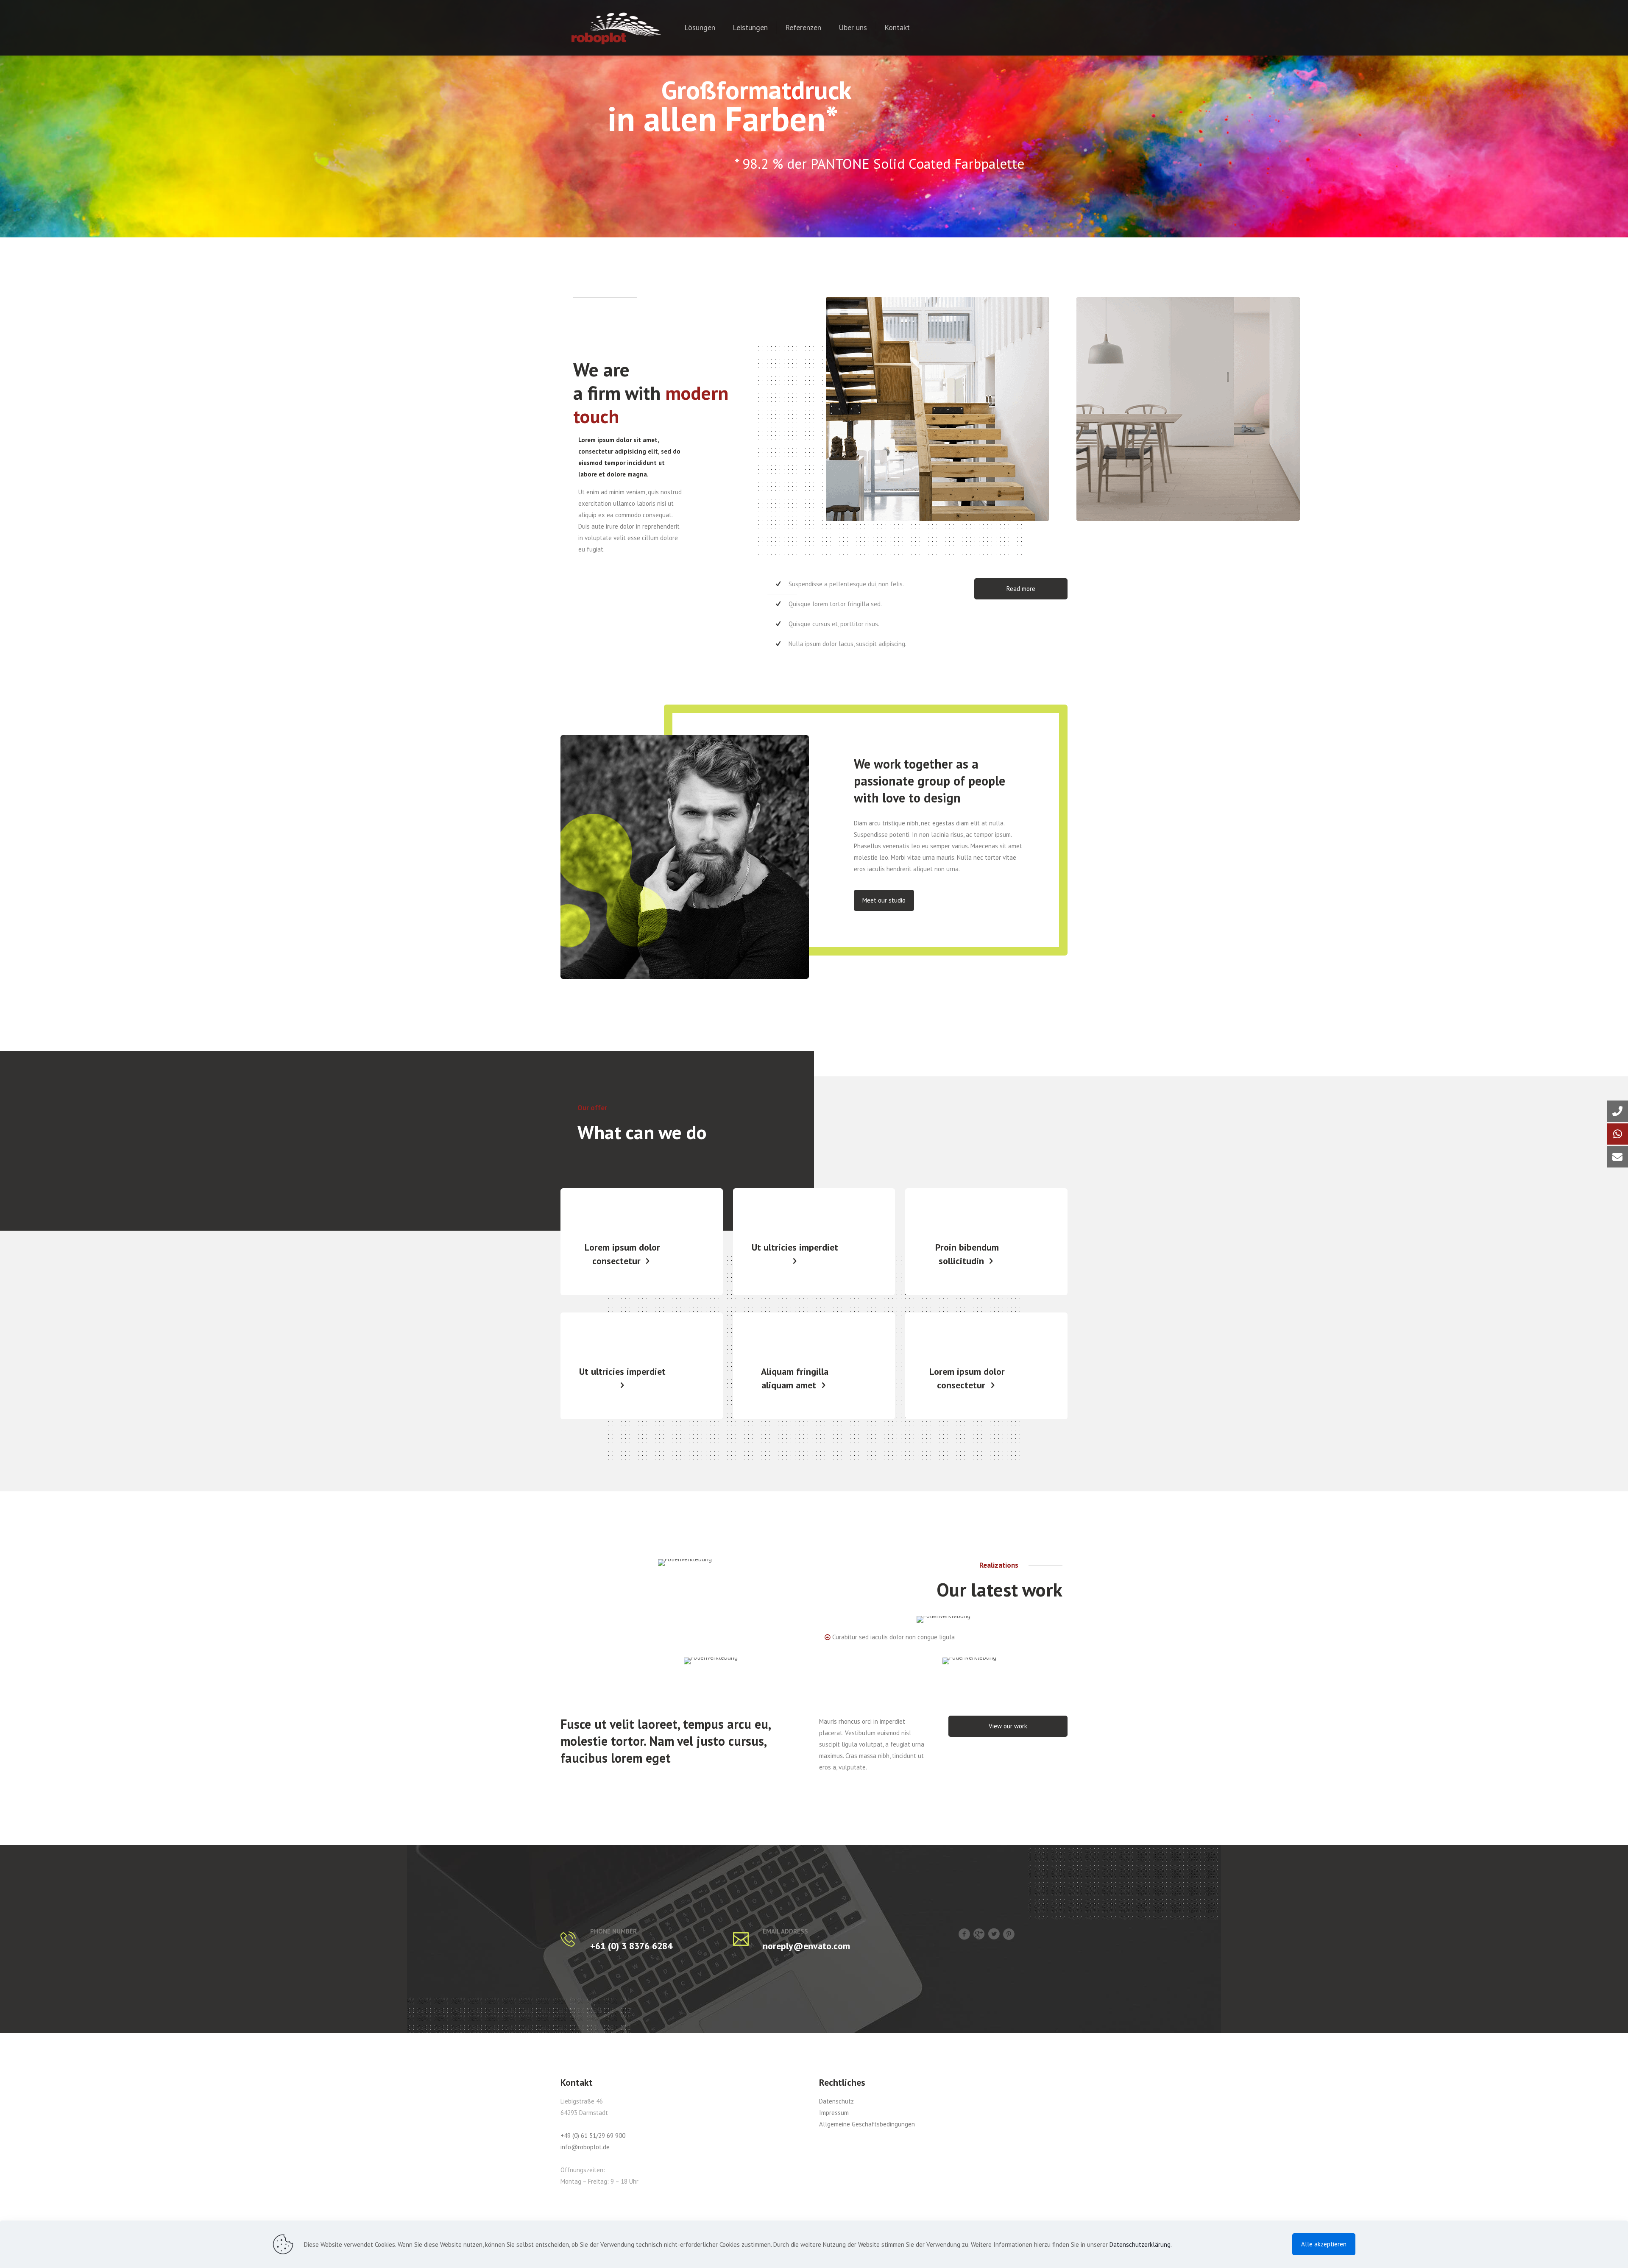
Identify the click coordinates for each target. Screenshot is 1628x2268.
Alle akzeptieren (1324, 2244)
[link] (685, 1563)
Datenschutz (836, 2101)
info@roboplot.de (585, 2147)
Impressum (834, 2113)
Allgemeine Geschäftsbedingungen (867, 2124)
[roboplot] (616, 28)
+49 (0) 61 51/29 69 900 (593, 2136)
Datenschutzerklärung (1140, 2244)
